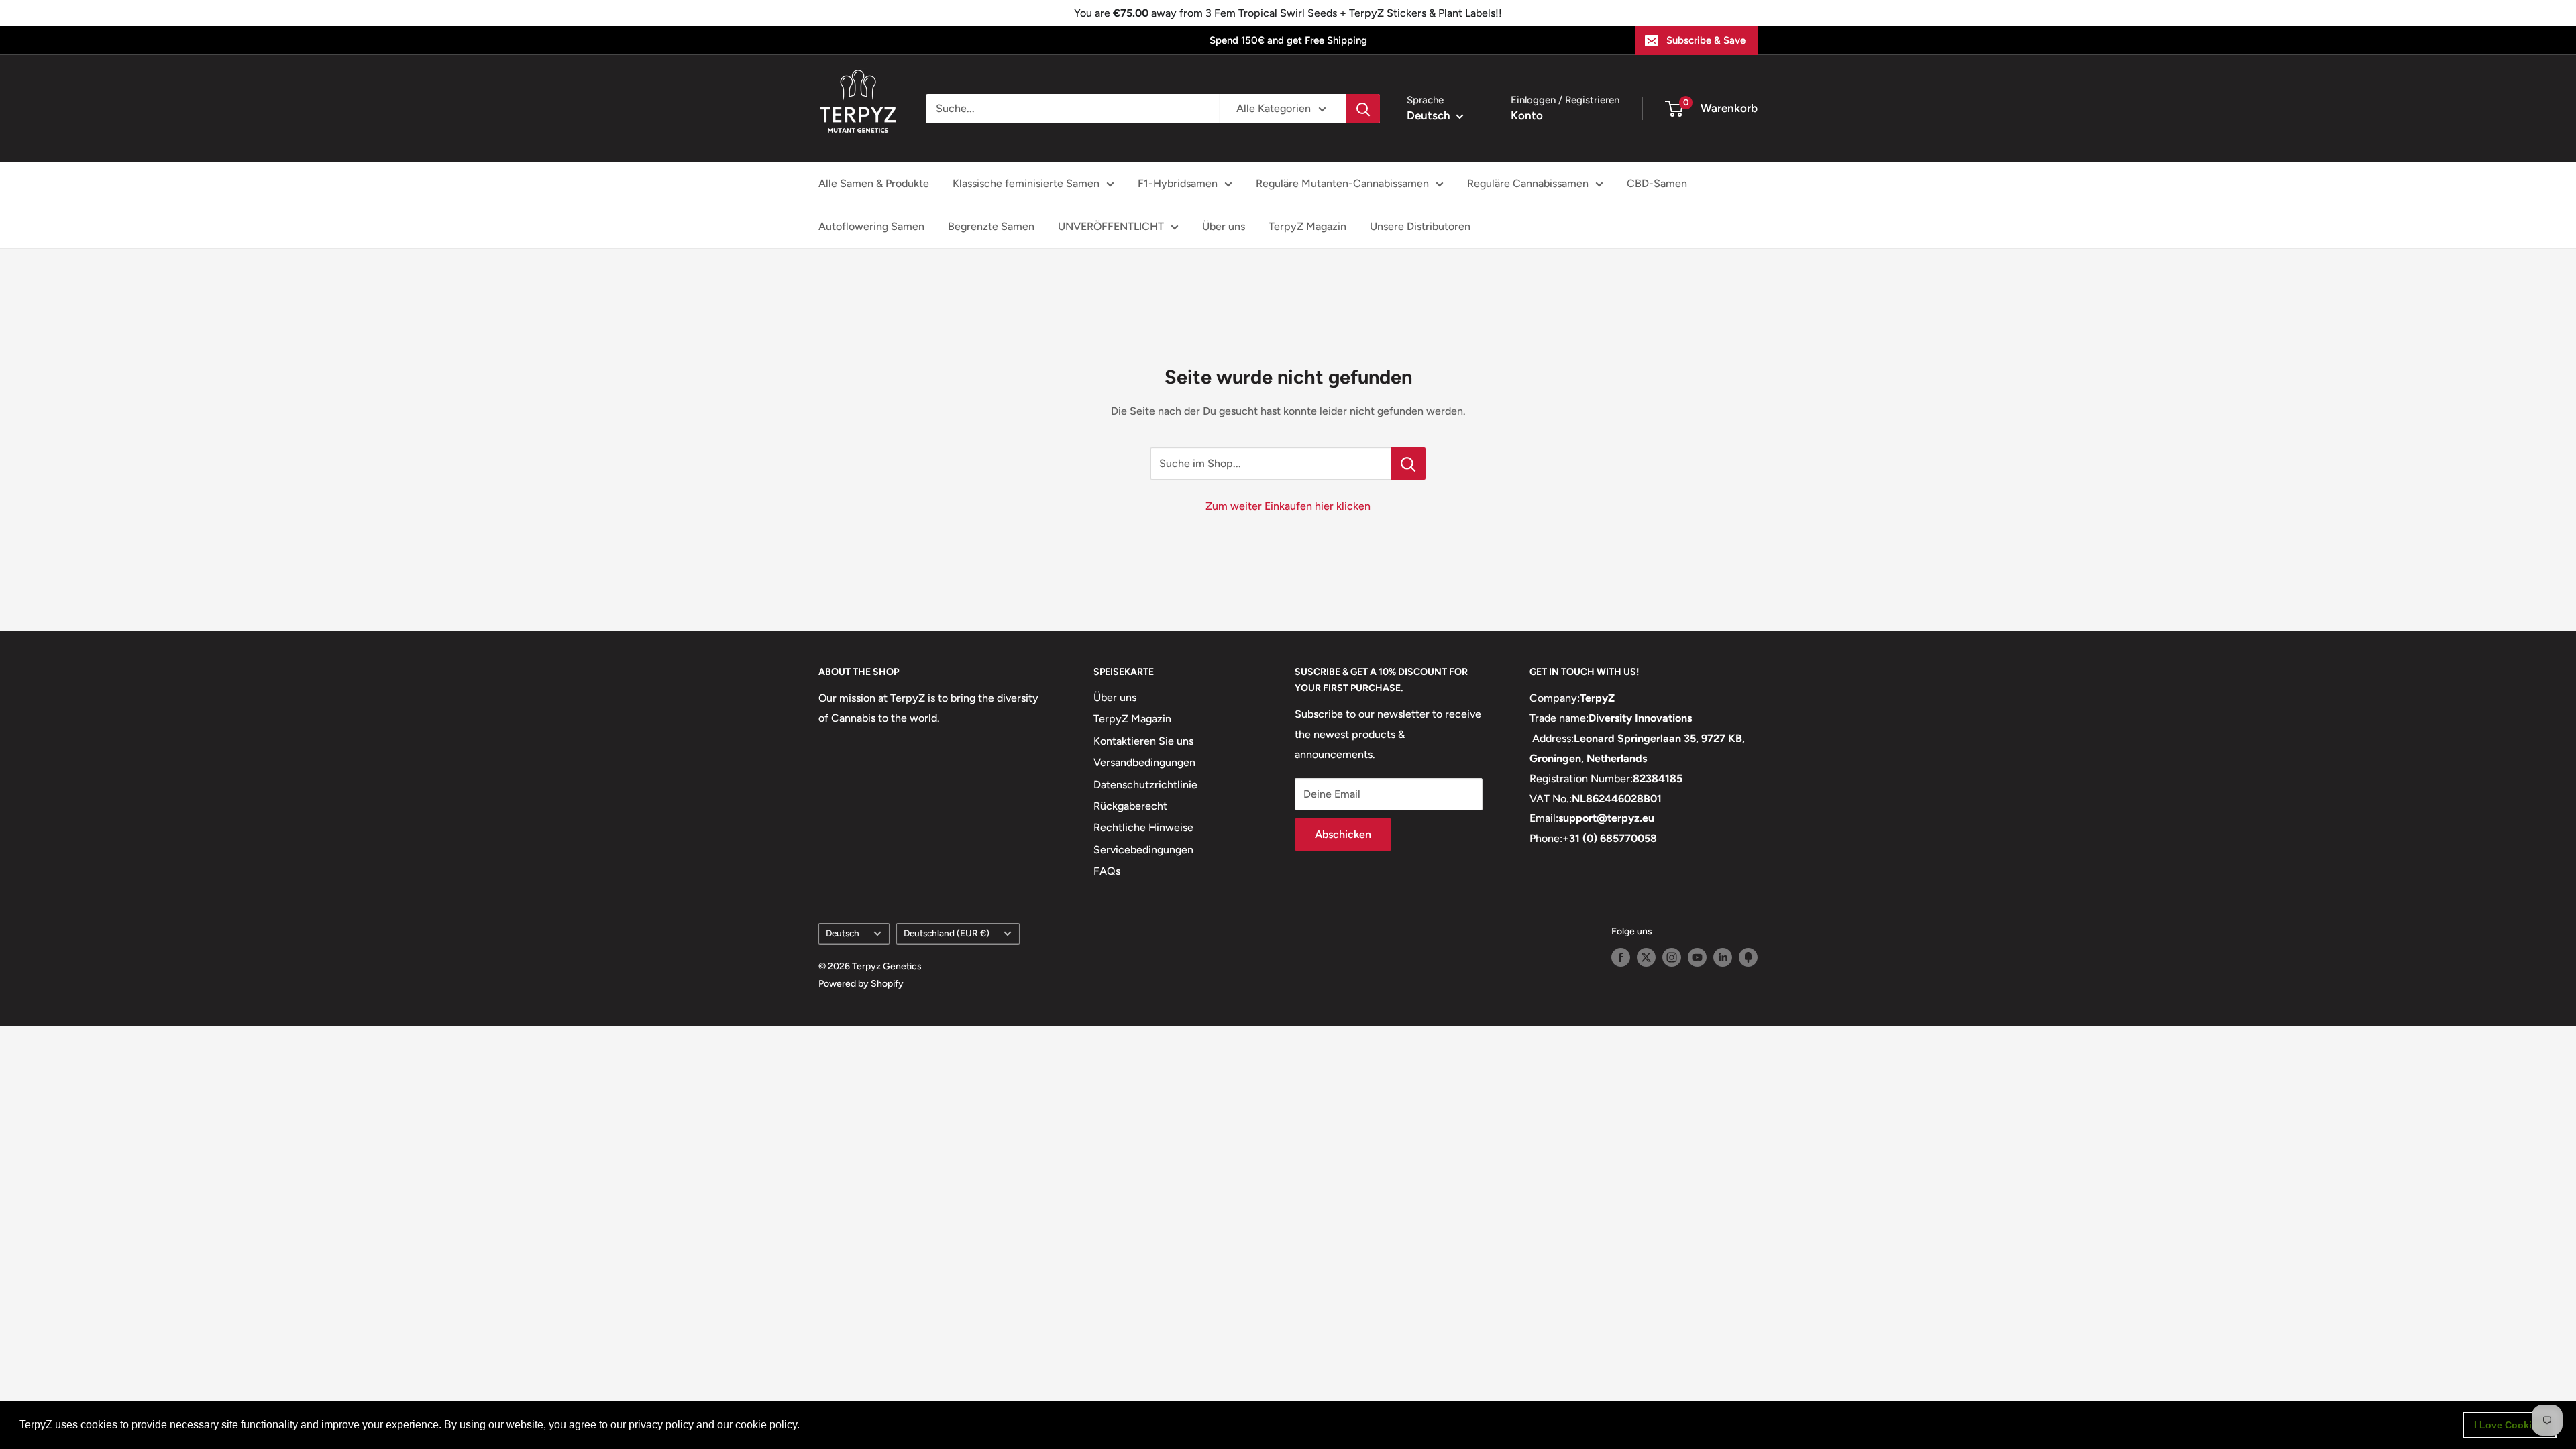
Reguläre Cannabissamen (1528, 183)
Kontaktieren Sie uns (1143, 741)
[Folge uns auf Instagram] (1672, 957)
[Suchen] (1363, 109)
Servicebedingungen (1143, 850)
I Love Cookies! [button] (2510, 1425)
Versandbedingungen (1144, 762)
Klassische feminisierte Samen (1026, 183)
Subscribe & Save (1706, 40)
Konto (1527, 115)
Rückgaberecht (1130, 806)
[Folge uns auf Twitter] (1646, 957)
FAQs (1107, 871)
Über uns (1224, 226)
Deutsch (843, 933)
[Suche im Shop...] (1408, 464)
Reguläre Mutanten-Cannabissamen (1342, 183)
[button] (804, 1426)
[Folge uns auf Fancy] (1748, 957)
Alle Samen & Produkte (874, 183)
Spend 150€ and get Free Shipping (1288, 40)
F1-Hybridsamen (1178, 183)
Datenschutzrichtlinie (1145, 785)
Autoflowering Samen (871, 226)
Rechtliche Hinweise (1143, 827)
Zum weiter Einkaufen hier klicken (1288, 506)
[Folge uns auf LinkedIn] (1723, 957)
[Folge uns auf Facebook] (1621, 957)
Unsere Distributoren (1420, 226)
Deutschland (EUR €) (947, 933)
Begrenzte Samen (991, 226)
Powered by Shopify (861, 984)
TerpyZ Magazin (1307, 226)
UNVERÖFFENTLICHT (1111, 226)
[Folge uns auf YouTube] (1697, 957)
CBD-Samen (1657, 183)
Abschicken (1343, 834)
